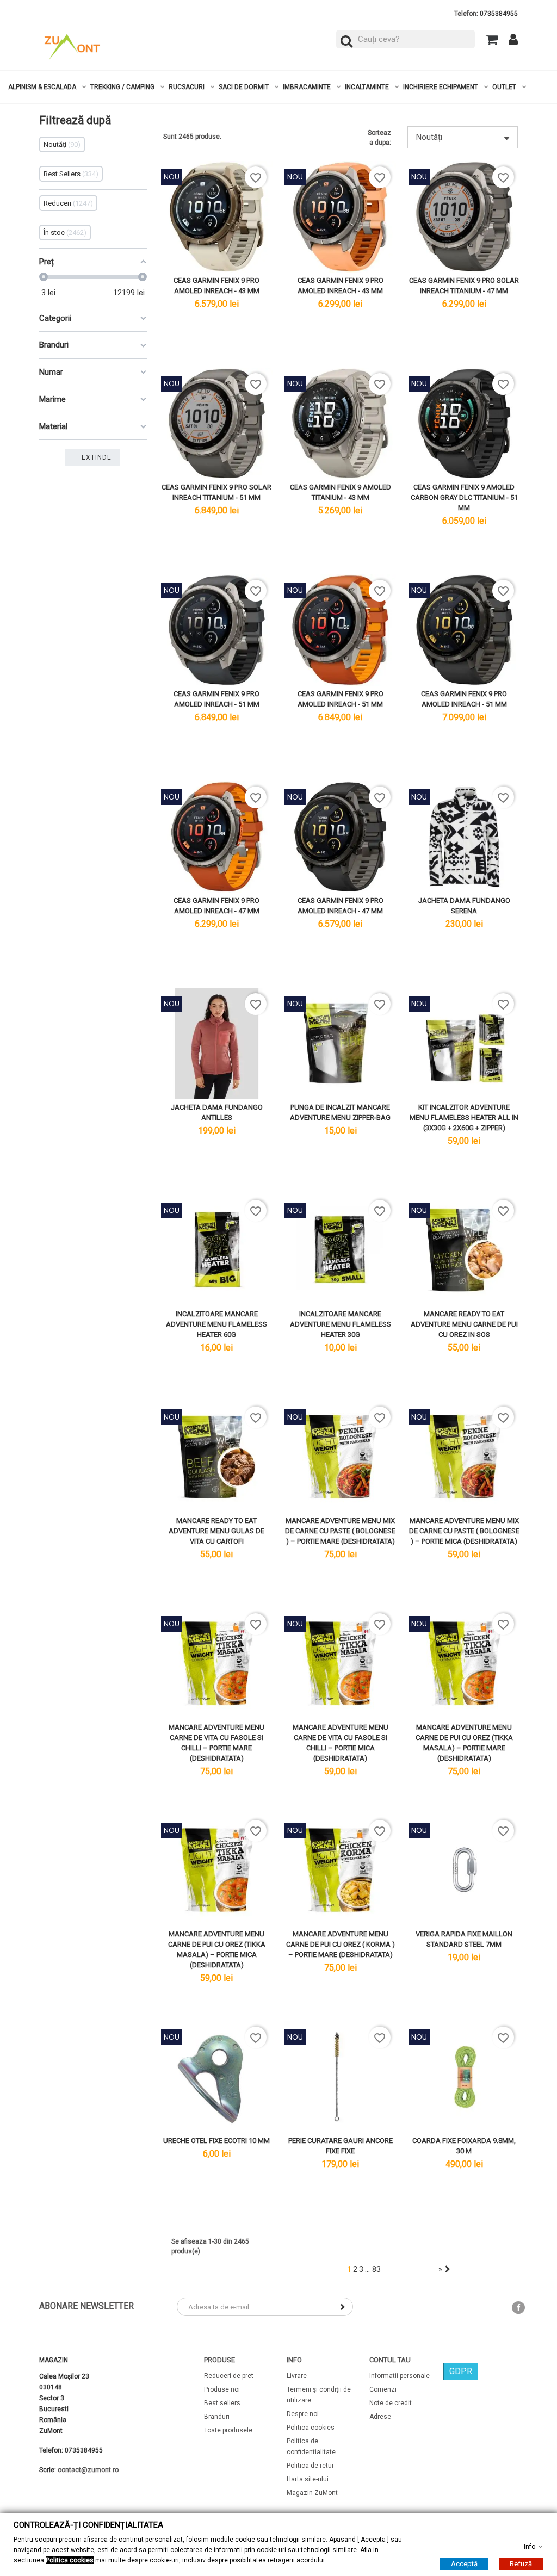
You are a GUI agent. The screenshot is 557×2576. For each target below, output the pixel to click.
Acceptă (464, 2563)
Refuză (521, 2563)
